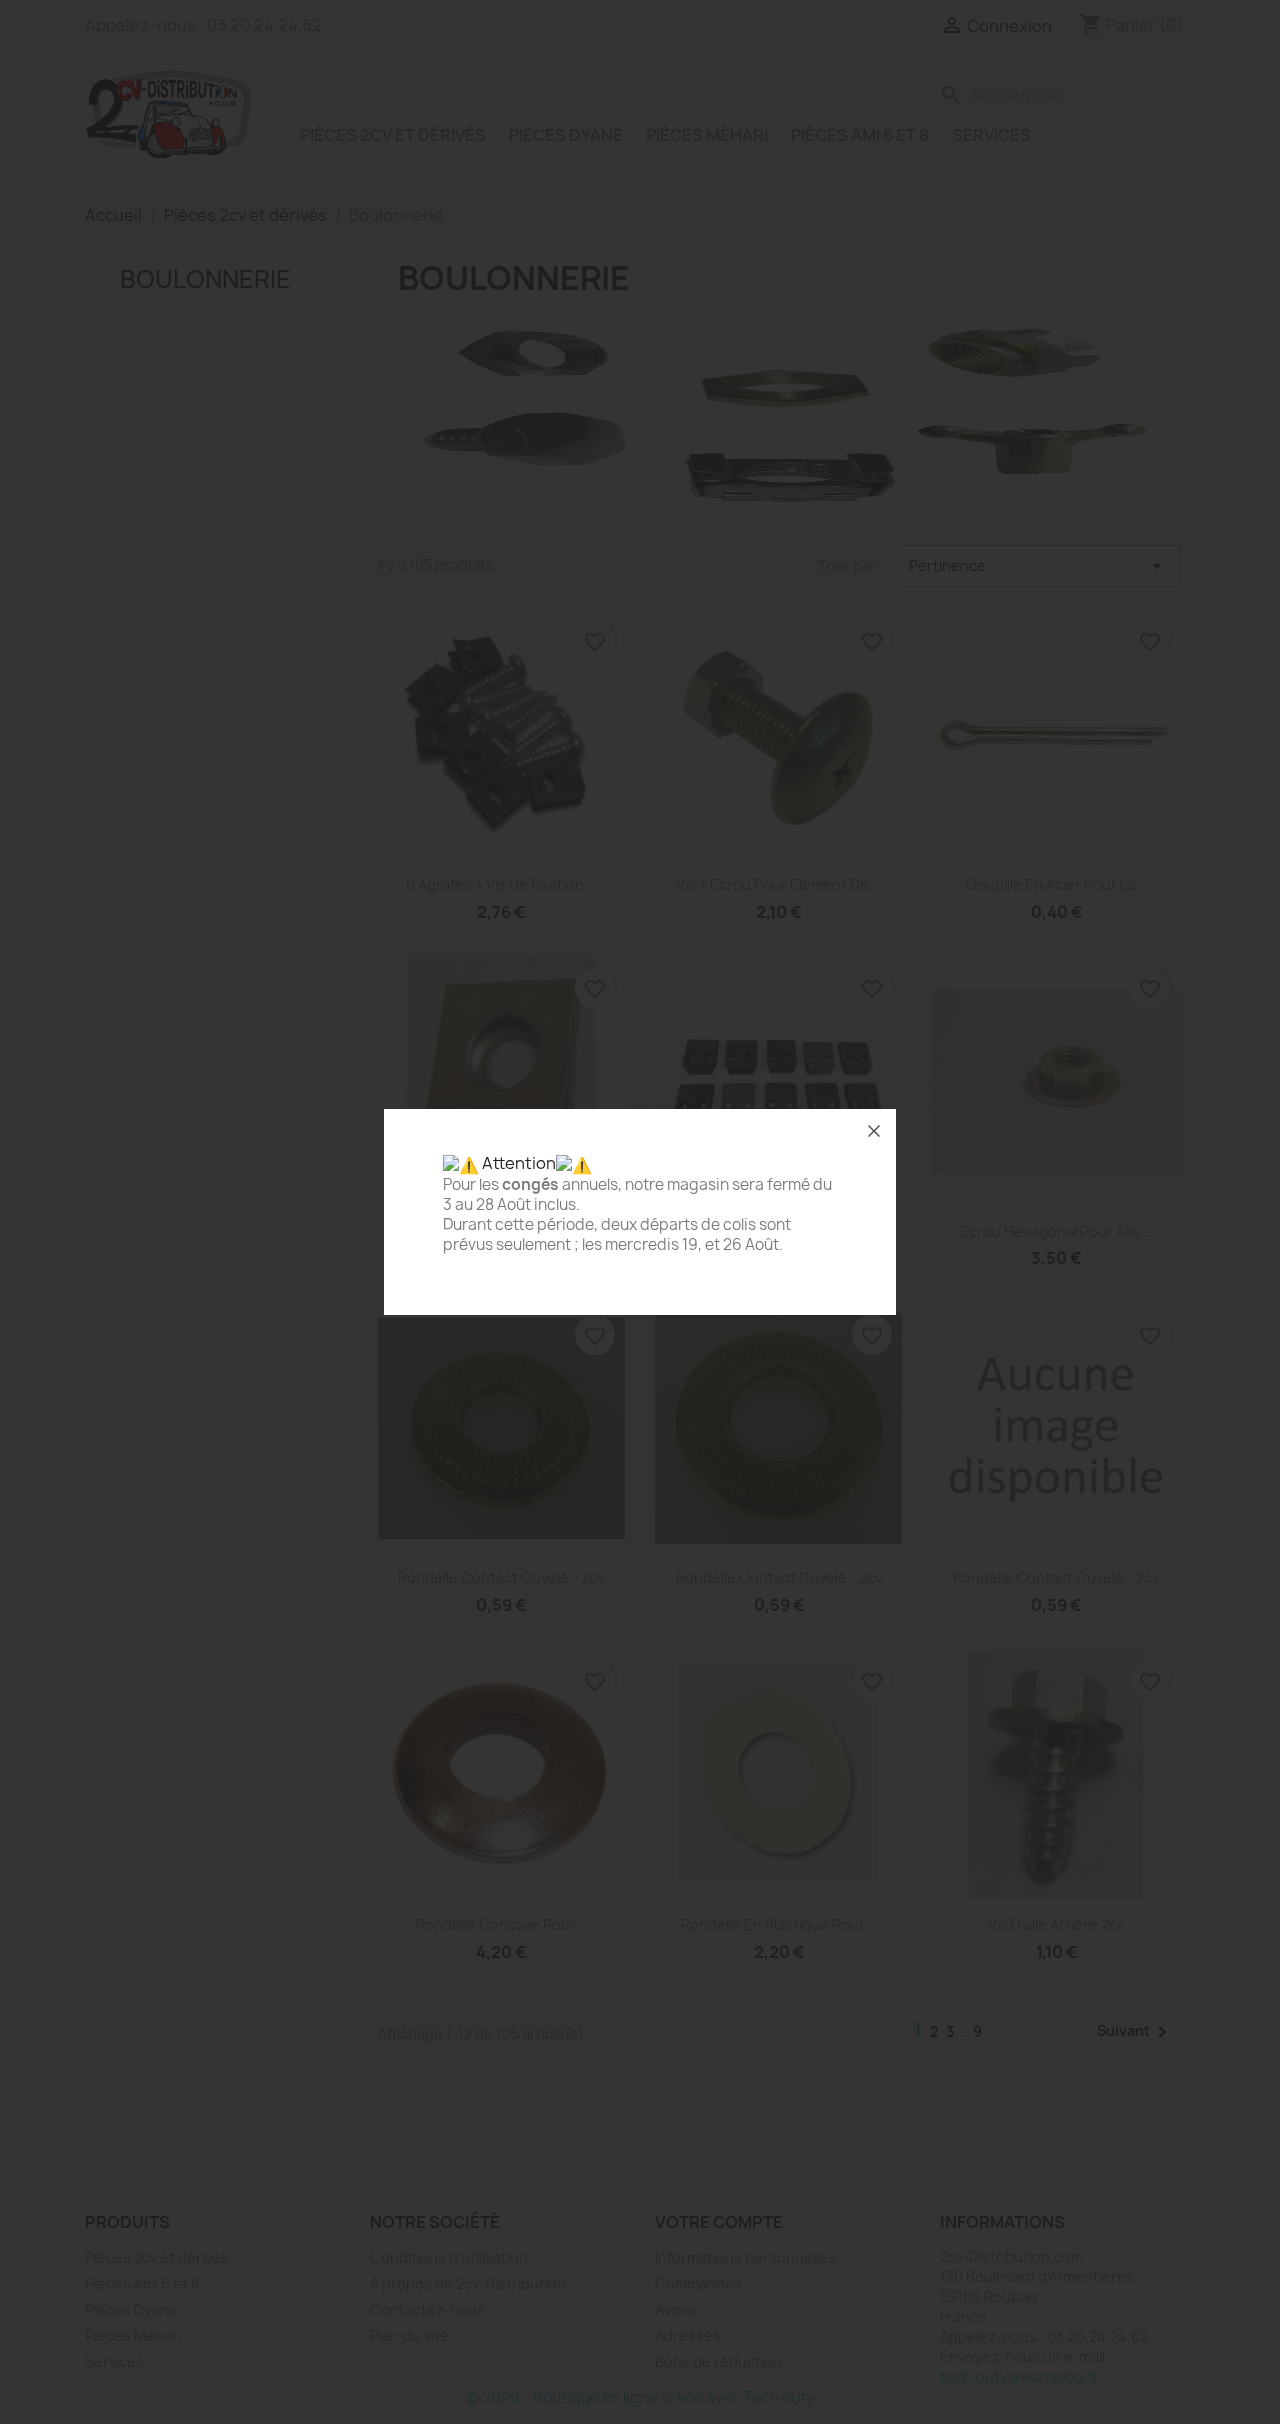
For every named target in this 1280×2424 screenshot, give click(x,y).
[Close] (874, 1131)
